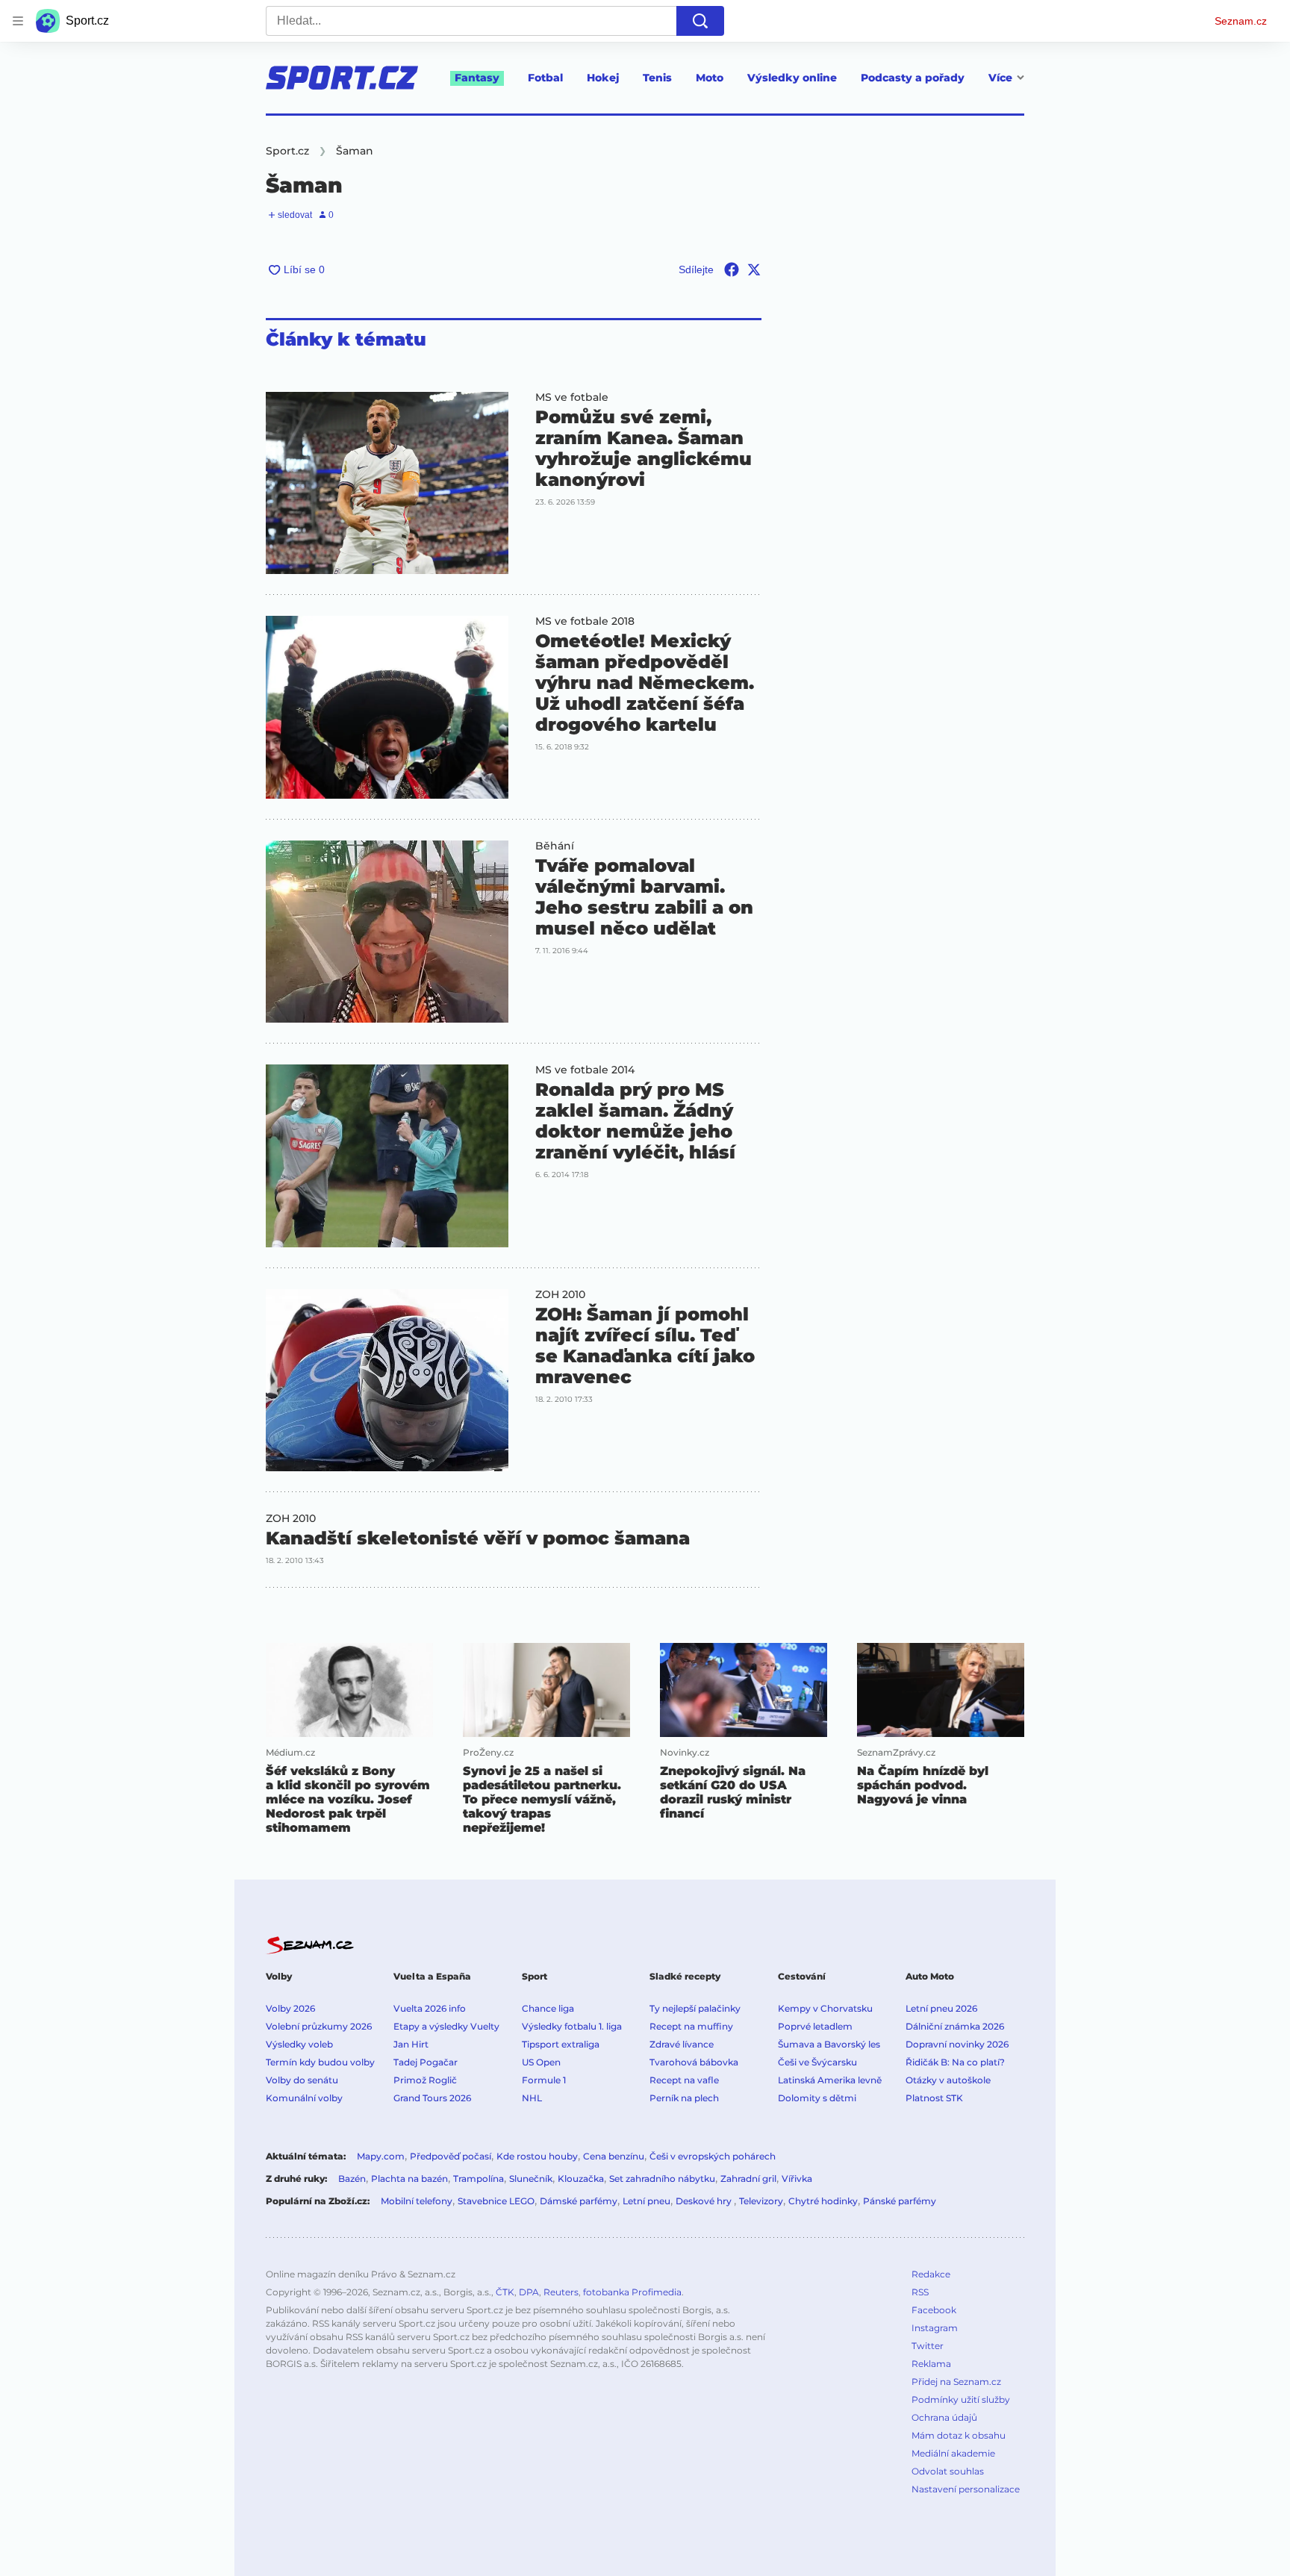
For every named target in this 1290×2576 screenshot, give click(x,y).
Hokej (603, 78)
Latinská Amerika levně (830, 2080)
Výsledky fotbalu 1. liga (572, 2026)
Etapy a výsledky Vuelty (446, 2026)
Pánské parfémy (900, 2201)
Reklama (931, 2364)
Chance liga (548, 2008)
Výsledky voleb (299, 2044)
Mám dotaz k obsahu (959, 2435)
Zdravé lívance (682, 2044)
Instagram (935, 2328)
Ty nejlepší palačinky (695, 2008)
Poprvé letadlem (815, 2026)
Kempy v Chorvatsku (825, 2008)
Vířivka (797, 2179)
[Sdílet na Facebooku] (732, 269)
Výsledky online (792, 78)
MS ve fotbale (572, 397)
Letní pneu (646, 2201)
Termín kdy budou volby (320, 2062)
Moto (710, 78)
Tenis (657, 78)
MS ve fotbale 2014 (585, 1070)
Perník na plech (684, 2098)
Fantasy (477, 78)
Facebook (934, 2310)
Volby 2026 (290, 2008)
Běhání (555, 846)
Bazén (352, 2179)
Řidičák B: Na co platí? (955, 2062)
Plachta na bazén (409, 2179)
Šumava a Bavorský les (829, 2044)
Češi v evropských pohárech (713, 2156)
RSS (920, 2292)
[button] (387, 483)
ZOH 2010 (560, 1294)
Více (1000, 78)
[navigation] (18, 21)
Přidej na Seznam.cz (956, 2382)
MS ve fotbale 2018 (585, 621)
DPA (529, 2292)
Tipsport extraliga (561, 2044)
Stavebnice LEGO (496, 2201)
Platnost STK (934, 2098)
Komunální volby (304, 2098)
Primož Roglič (425, 2080)
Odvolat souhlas (948, 2471)
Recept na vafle (684, 2080)
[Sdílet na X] (754, 269)
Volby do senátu (302, 2080)
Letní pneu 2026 (941, 2008)
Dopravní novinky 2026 (957, 2044)
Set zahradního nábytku (662, 2179)
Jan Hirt (411, 2044)
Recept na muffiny (691, 2026)
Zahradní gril (748, 2179)
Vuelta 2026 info (430, 2008)
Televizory (761, 2201)
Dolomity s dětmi (817, 2098)
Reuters (561, 2292)
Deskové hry (705, 2201)
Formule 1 (544, 2080)
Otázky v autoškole (948, 2080)
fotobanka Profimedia (632, 2292)
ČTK (505, 2292)
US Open (541, 2062)
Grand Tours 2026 (432, 2098)
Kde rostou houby (537, 2156)
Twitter (928, 2346)
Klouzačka (581, 2179)
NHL (532, 2098)
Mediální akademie (953, 2453)
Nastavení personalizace (966, 2489)
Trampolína (479, 2179)
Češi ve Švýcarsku (817, 2062)
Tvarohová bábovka (694, 2062)
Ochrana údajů (944, 2417)
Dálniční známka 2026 (955, 2026)
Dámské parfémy (579, 2201)
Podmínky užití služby (961, 2399)
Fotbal (545, 78)
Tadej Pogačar (426, 2062)
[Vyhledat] (700, 21)
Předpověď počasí (451, 2156)
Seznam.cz (1241, 21)
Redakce (931, 2274)
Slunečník (531, 2179)
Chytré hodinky (823, 2201)
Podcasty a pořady (913, 78)
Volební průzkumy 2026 (319, 2026)
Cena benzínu (614, 2156)
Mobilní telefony (417, 2201)
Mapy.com (381, 2156)
